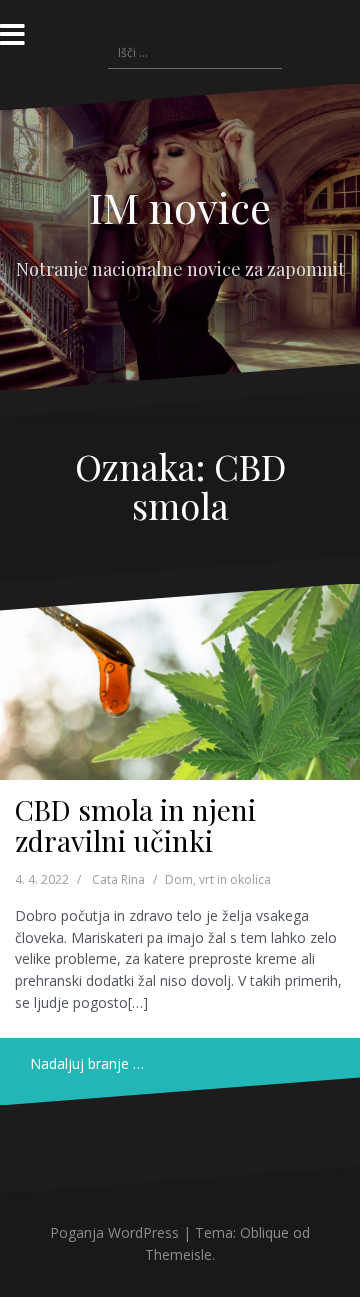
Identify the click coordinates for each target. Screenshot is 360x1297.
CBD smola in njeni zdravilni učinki (135, 825)
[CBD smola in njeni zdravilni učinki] (180, 682)
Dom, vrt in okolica (218, 879)
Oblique (264, 1232)
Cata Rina (118, 879)
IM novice (180, 207)
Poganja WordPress (114, 1232)
